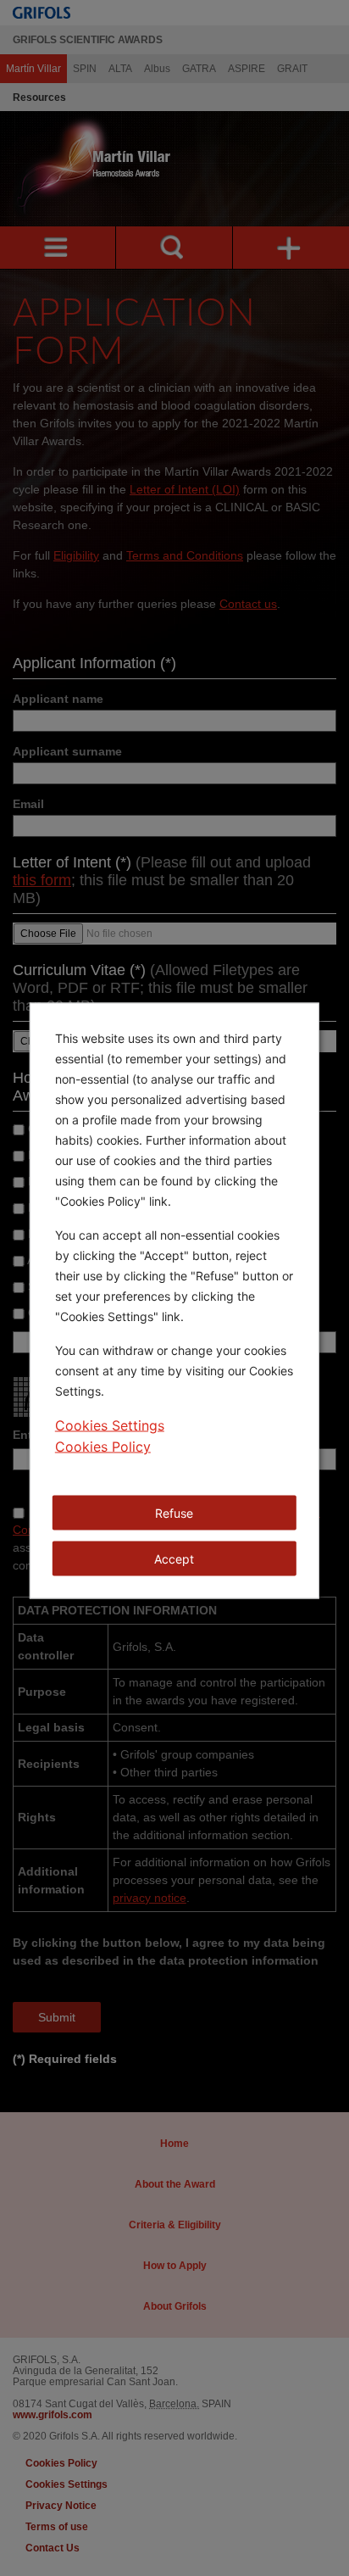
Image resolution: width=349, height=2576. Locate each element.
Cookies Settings (110, 1425)
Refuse (174, 1513)
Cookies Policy (103, 1447)
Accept (174, 1559)
